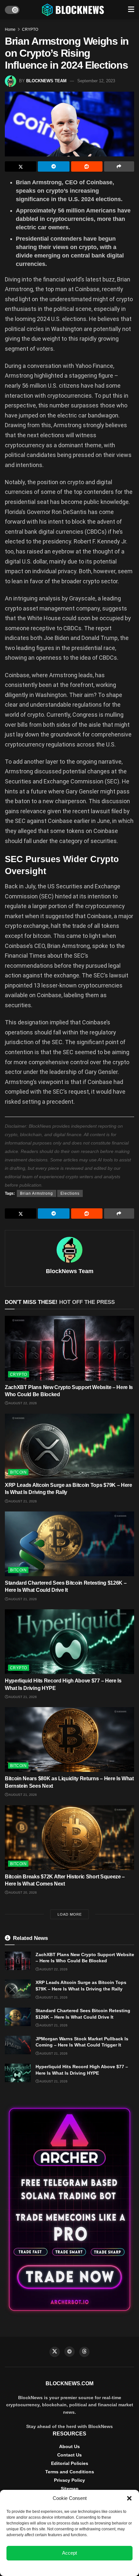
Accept (69, 2553)
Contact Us (69, 2455)
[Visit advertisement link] (69, 2210)
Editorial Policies (70, 2463)
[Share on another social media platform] (119, 166)
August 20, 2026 (22, 1892)
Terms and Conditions (70, 2472)
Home (10, 29)
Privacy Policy (69, 2480)
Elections (70, 1193)
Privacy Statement (87, 2568)
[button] (129, 2498)
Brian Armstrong (37, 1193)
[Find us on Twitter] (55, 2352)
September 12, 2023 (96, 81)
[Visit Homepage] (74, 10)
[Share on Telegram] (53, 166)
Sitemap (70, 2489)
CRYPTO (30, 29)
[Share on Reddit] (87, 166)
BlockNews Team (46, 81)
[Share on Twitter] (21, 166)
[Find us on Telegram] (69, 2352)
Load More (70, 1914)
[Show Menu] (131, 10)
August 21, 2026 (22, 1501)
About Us (69, 2446)
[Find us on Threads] (84, 2352)
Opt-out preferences (50, 2568)
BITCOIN (18, 1472)
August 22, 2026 (22, 1403)
